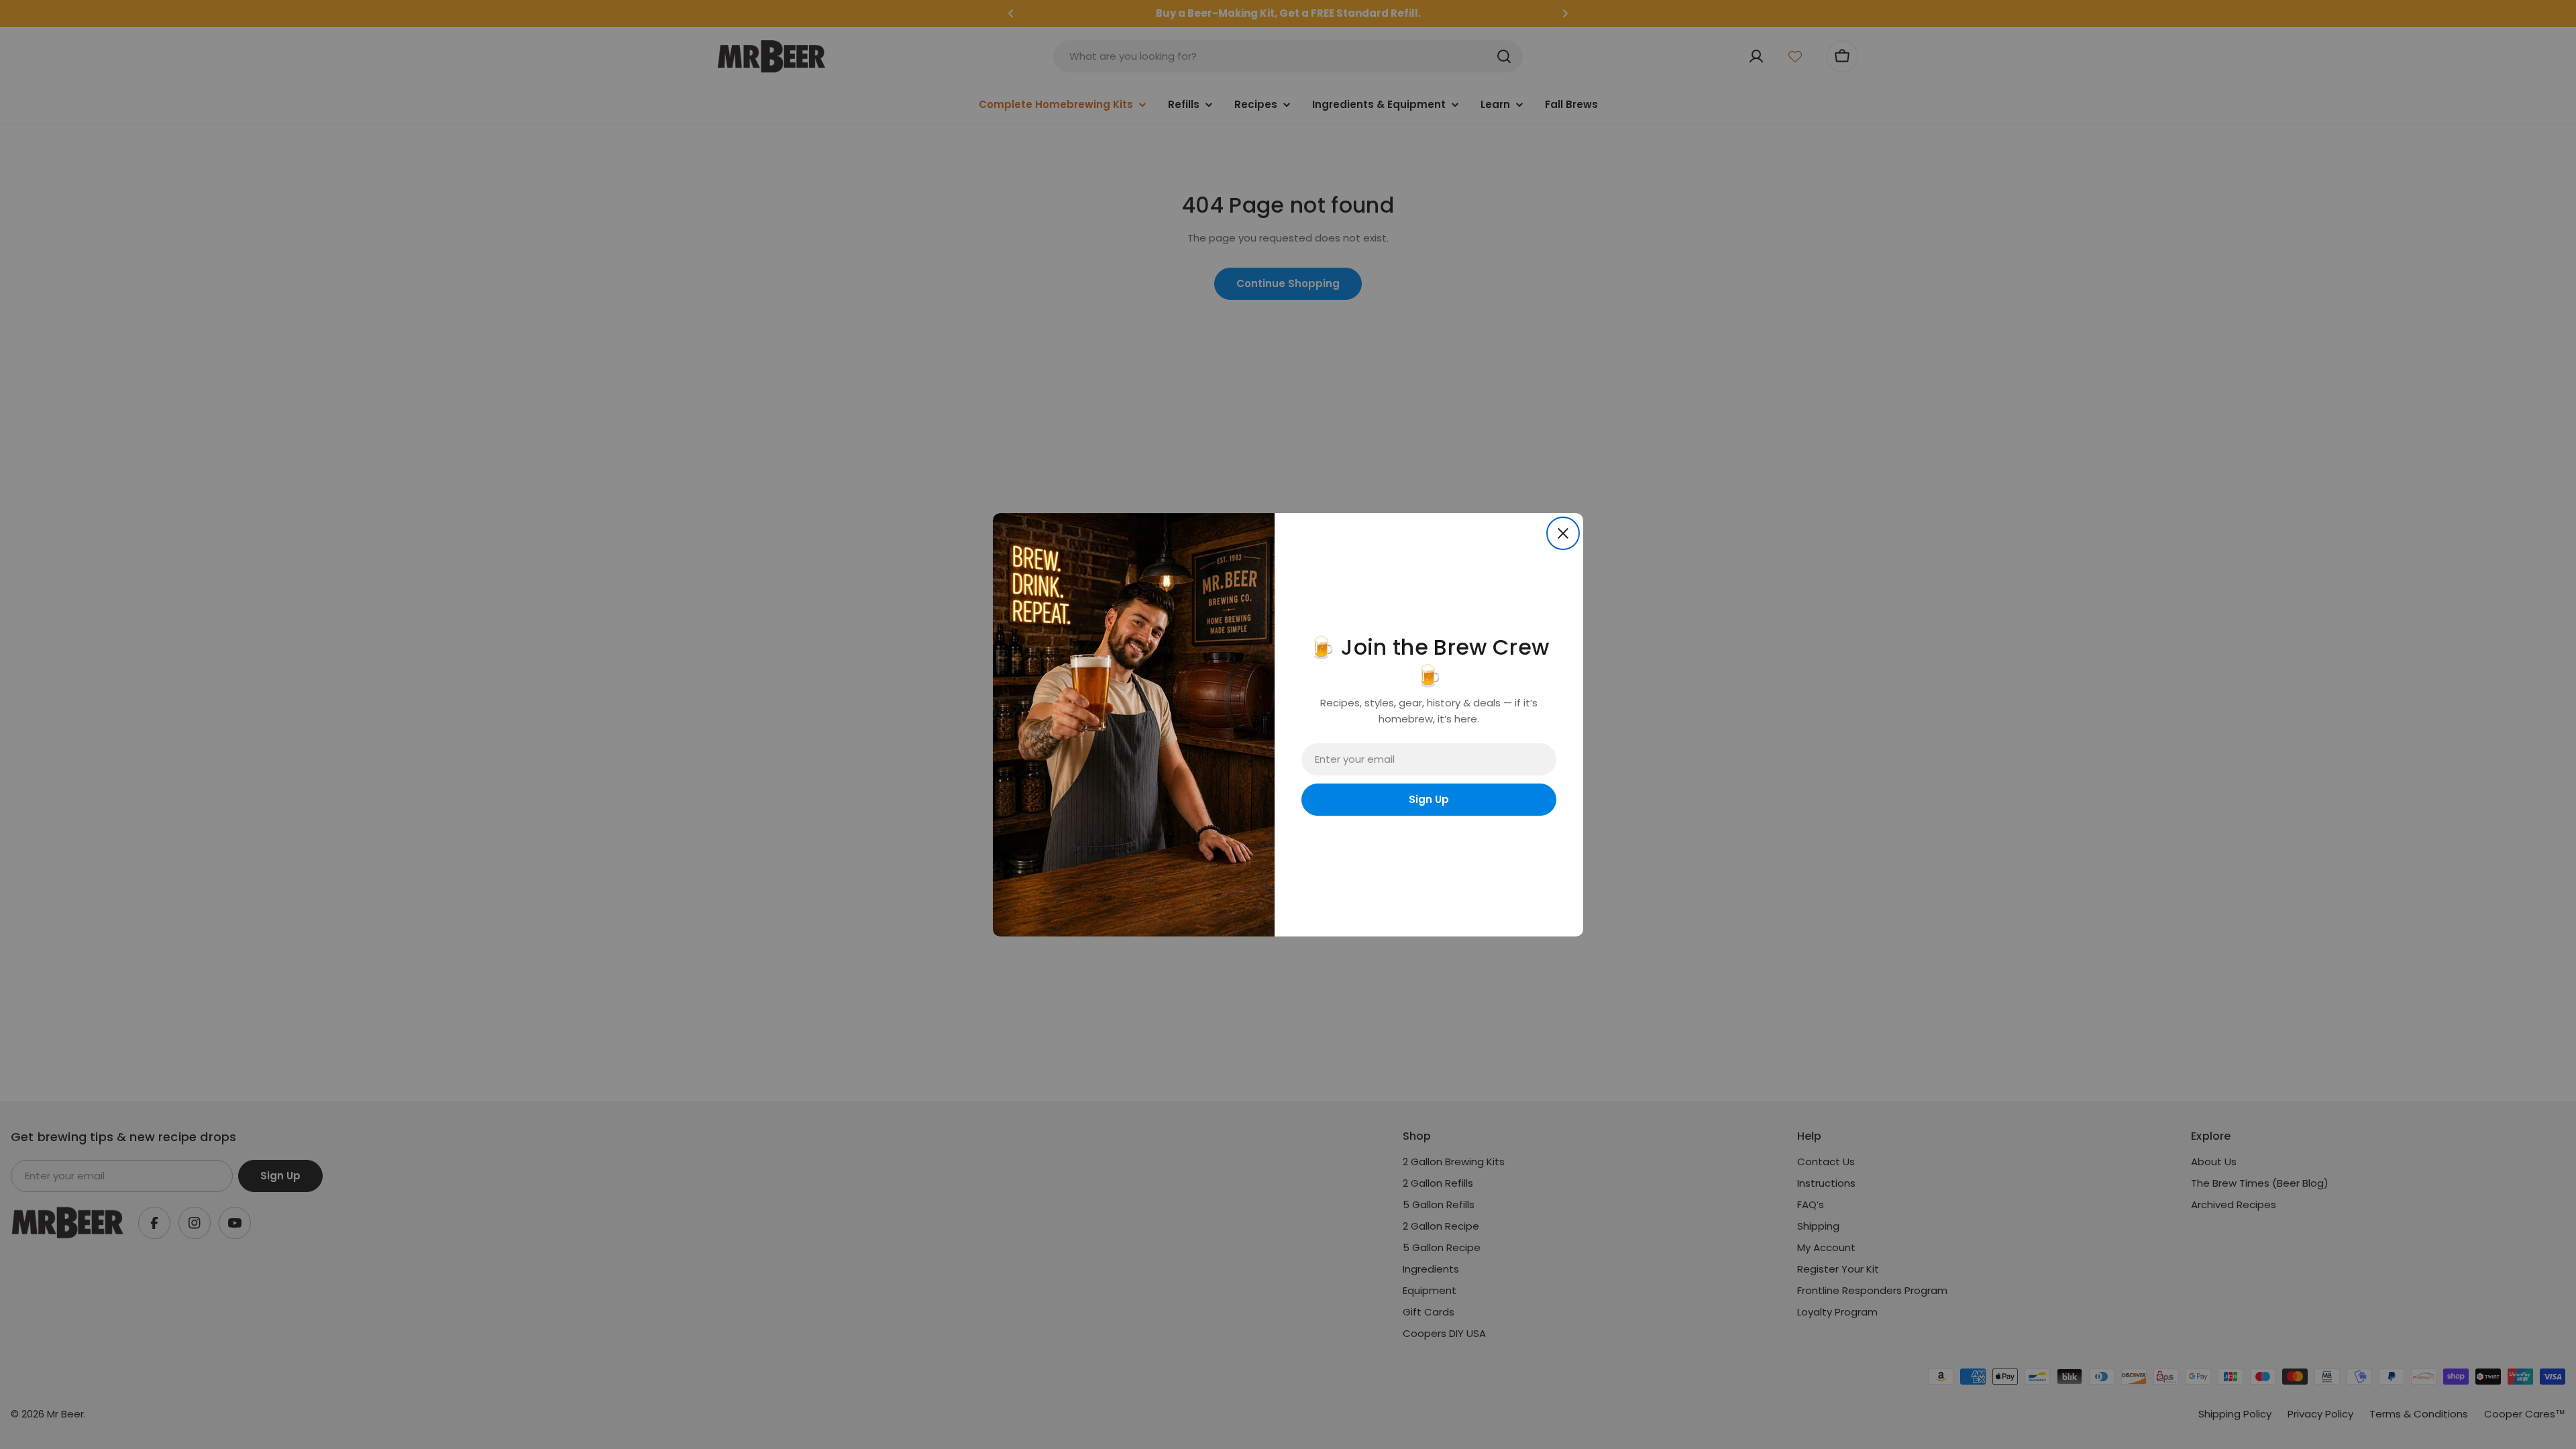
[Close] (1563, 533)
